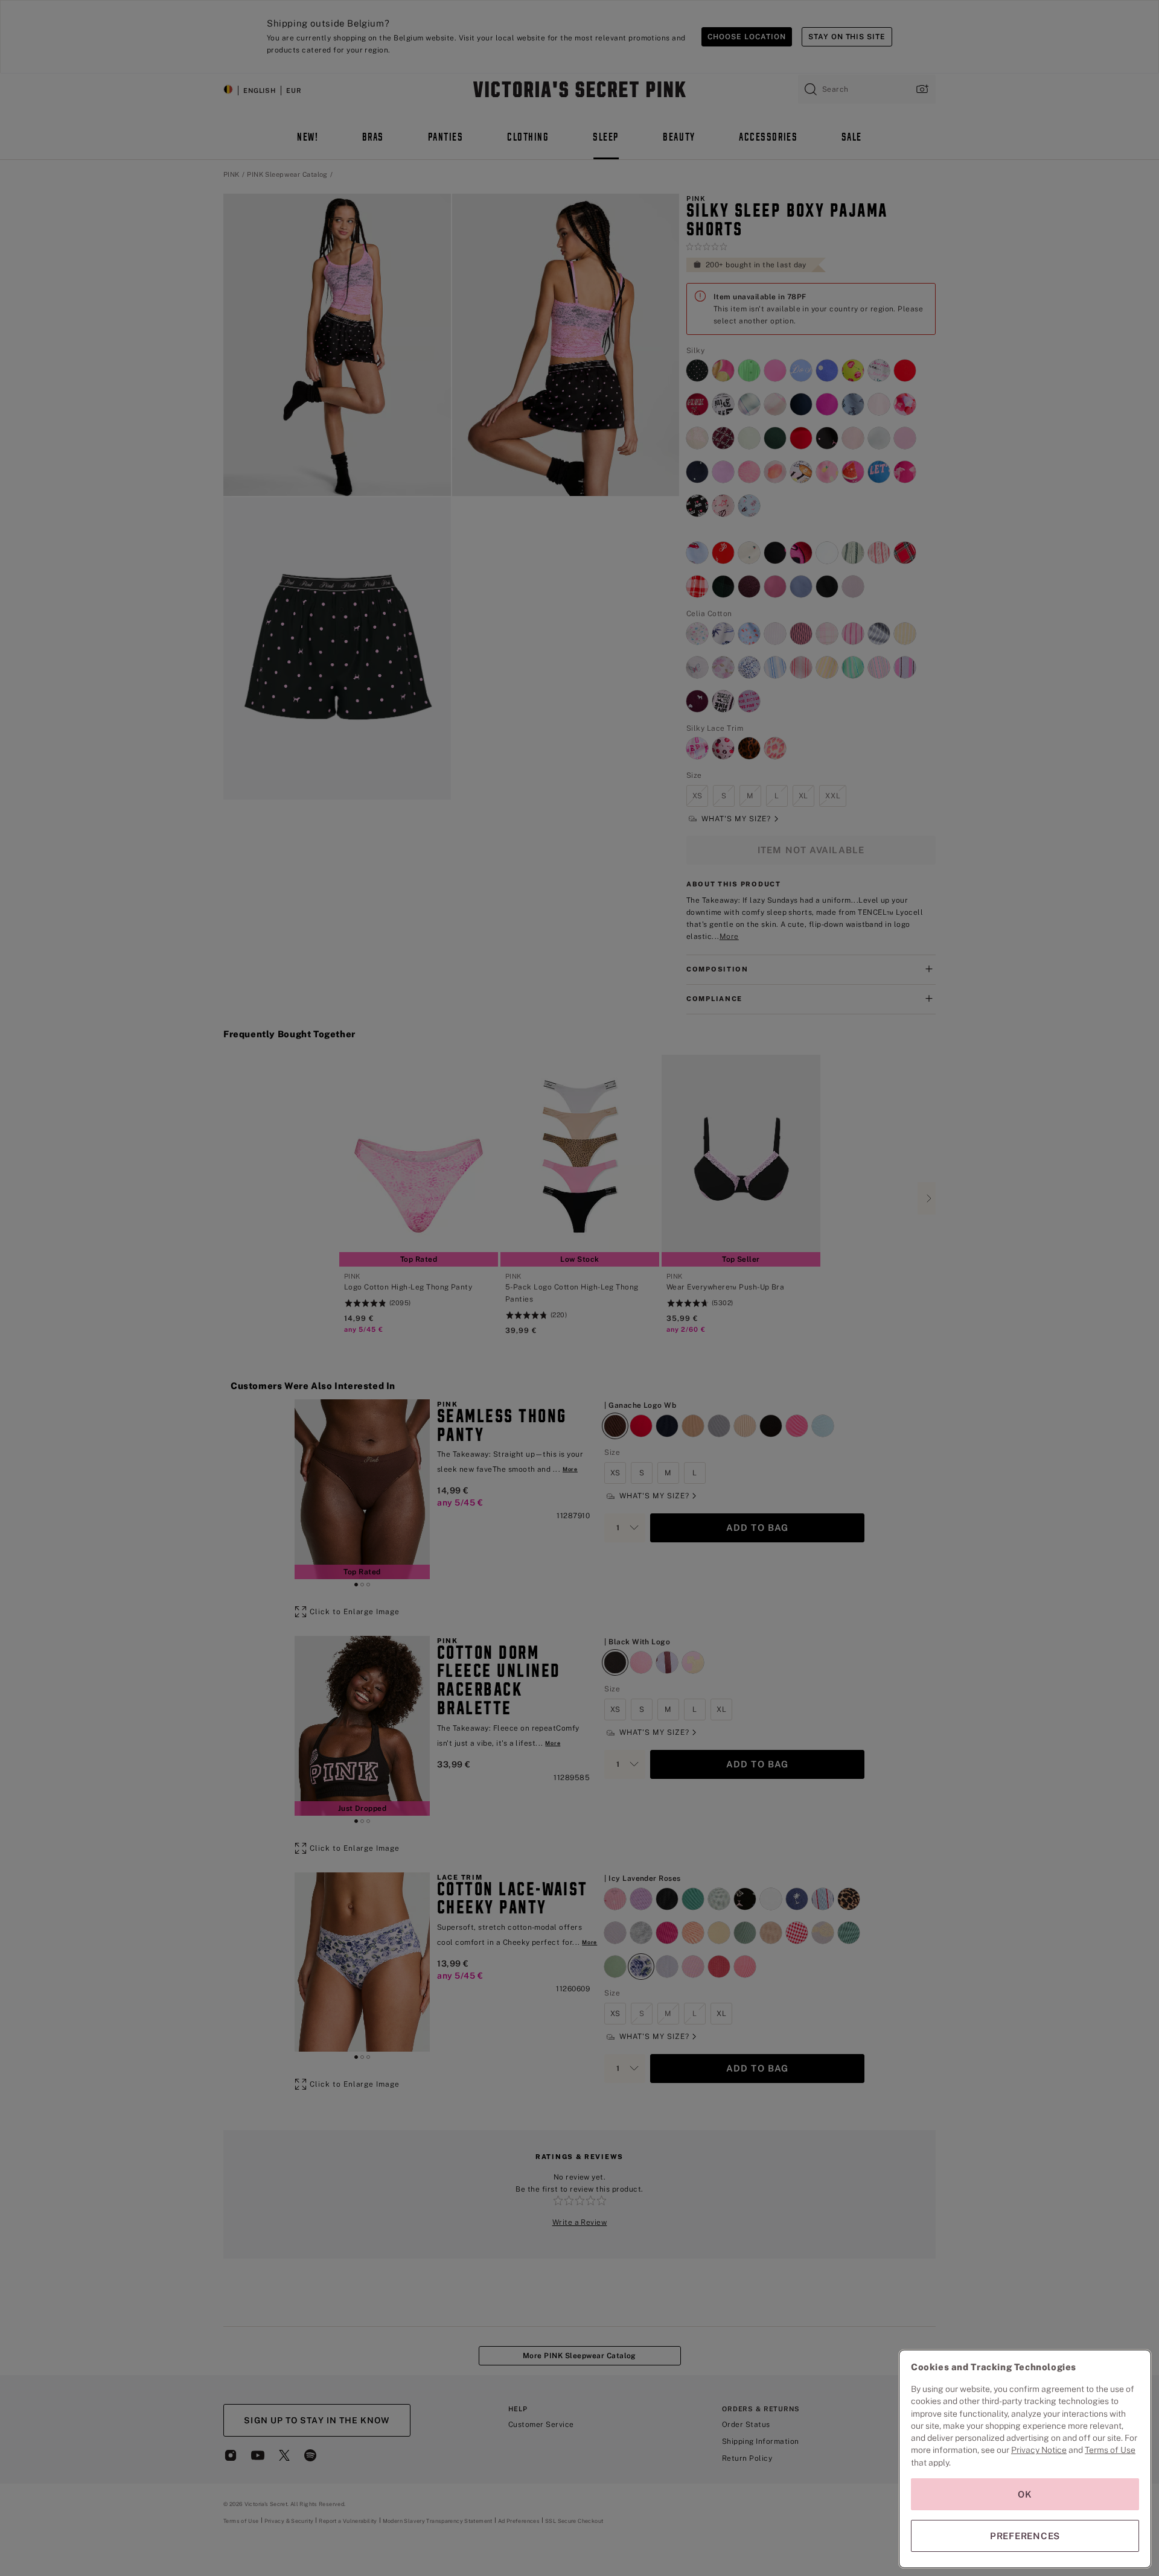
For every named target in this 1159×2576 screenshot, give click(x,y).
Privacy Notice (1039, 2450)
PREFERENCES (1025, 2536)
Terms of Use (1110, 2450)
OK (1025, 2494)
